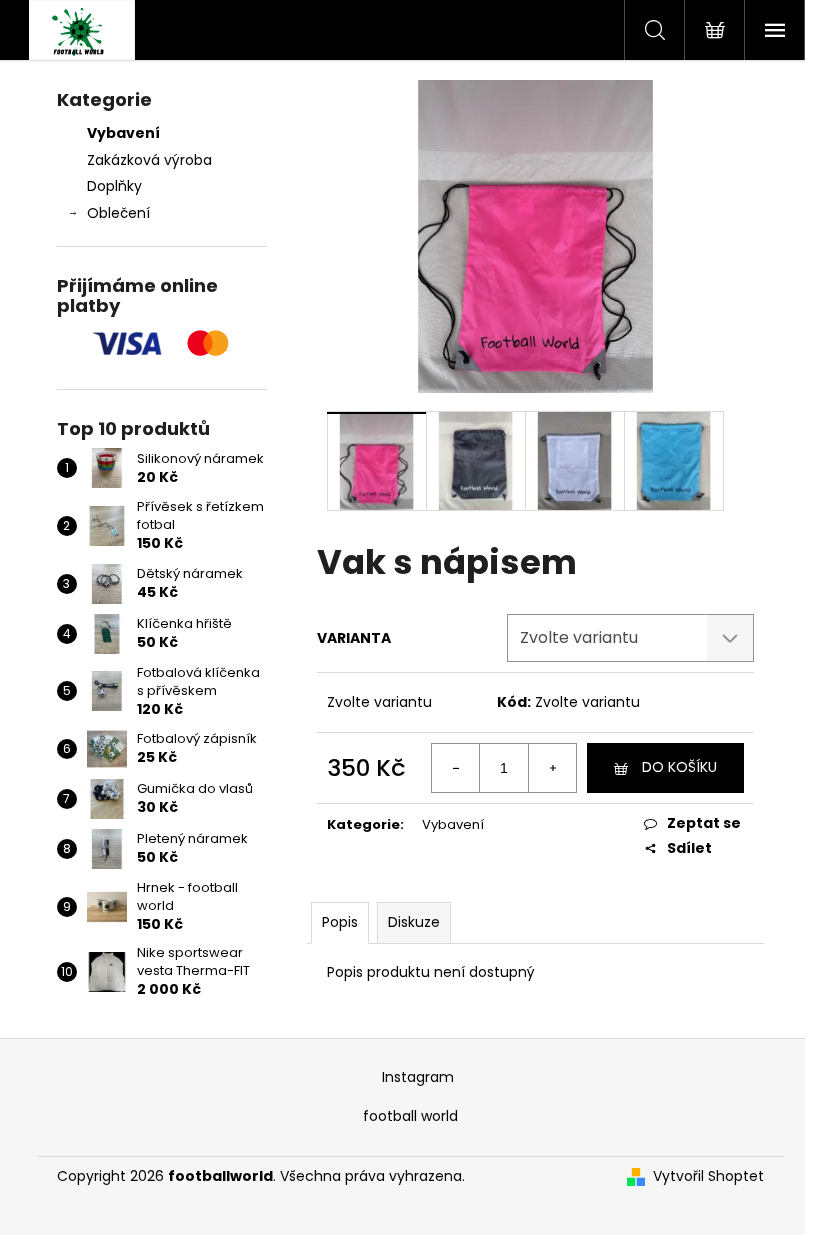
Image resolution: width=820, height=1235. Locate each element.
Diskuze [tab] (414, 922)
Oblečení (118, 213)
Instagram (418, 1077)
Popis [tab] (340, 922)
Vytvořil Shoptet (708, 1176)
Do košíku (679, 767)
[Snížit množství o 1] (456, 768)
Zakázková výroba (149, 160)
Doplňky (114, 186)
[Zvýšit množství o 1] (552, 768)
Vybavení (123, 133)
